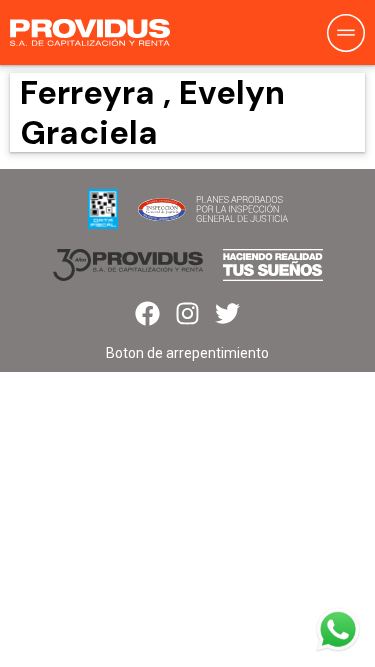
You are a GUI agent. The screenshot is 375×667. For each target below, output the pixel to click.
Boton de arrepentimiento (187, 353)
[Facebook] (147, 313)
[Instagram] (187, 313)
